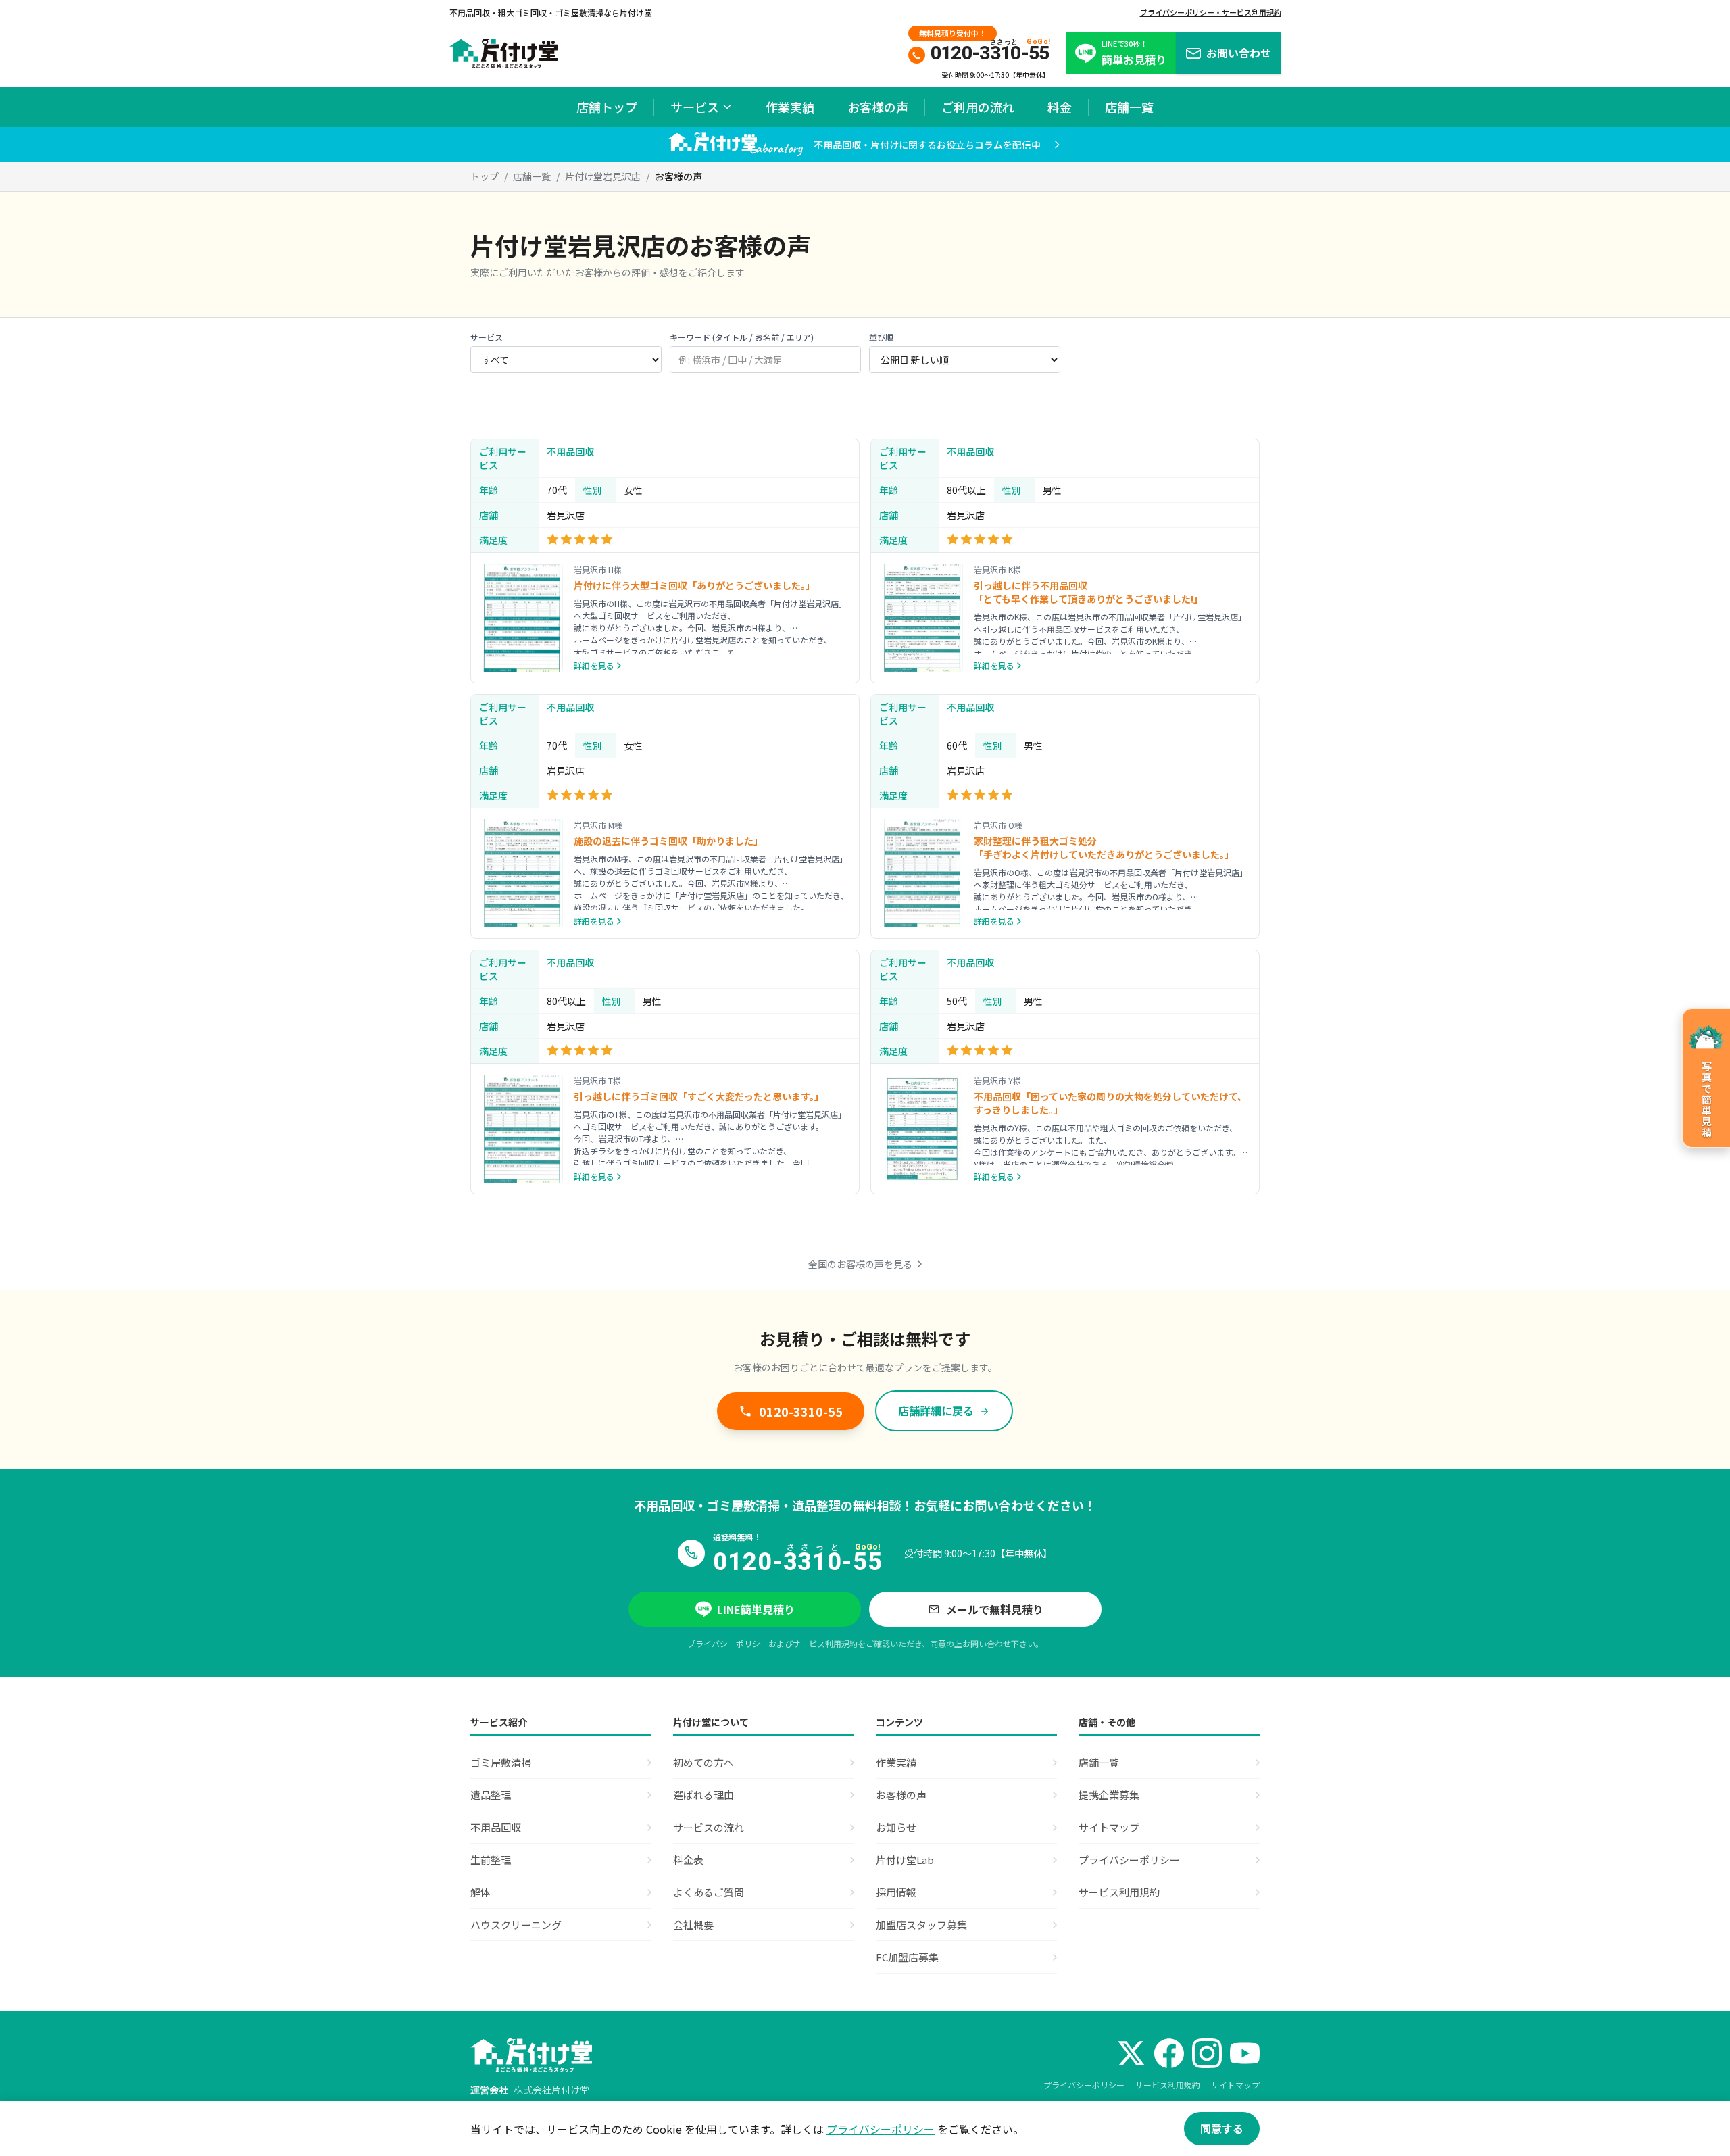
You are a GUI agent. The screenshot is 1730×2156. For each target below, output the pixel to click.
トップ (485, 176)
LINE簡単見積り (756, 1609)
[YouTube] (1245, 2053)
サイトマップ (1235, 2085)
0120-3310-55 (801, 1411)
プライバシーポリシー (728, 1643)
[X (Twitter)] (1131, 2053)
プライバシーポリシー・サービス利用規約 (1211, 12)
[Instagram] (1207, 2053)
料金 (1060, 107)
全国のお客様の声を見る (860, 1264)
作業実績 (790, 107)
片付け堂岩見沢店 (603, 176)
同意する (1222, 2128)
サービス (695, 107)
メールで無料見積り (995, 1609)
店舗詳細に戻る (936, 1411)
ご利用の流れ (978, 107)
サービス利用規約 (825, 1643)
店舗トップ (607, 107)
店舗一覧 (1129, 107)
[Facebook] (1169, 2053)
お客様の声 (878, 107)
